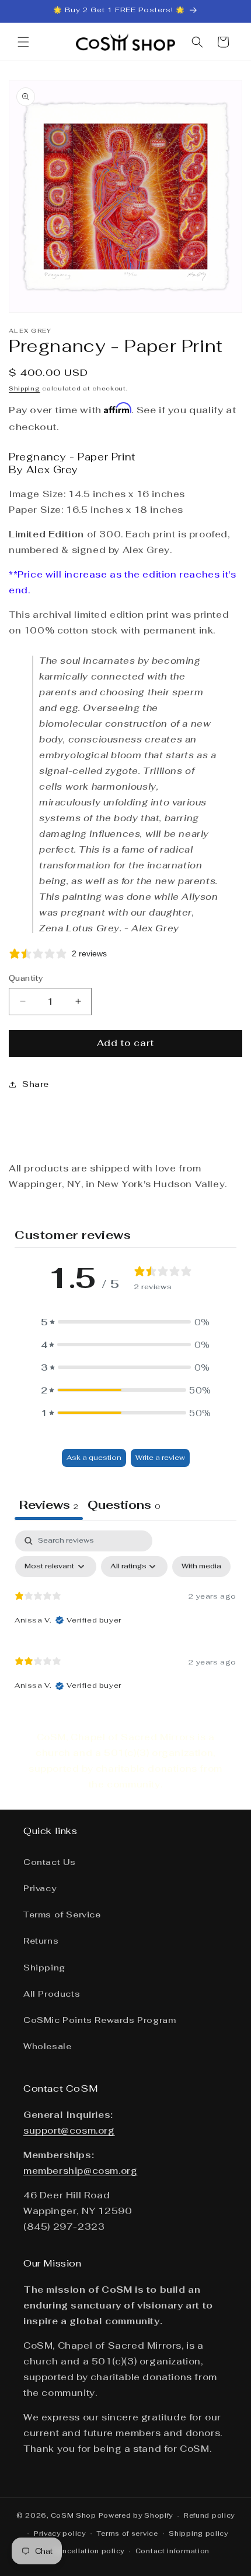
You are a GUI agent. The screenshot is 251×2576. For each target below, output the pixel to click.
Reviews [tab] (49, 1505)
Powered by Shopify (136, 2515)
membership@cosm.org (80, 2171)
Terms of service (127, 2533)
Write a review (160, 1458)
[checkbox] (201, 1567)
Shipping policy (198, 2533)
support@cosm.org (69, 2130)
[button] (23, 42)
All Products (52, 1994)
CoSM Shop (74, 2515)
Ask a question (94, 1458)
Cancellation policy (88, 2551)
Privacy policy (60, 2533)
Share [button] (36, 1084)
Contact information (172, 2551)
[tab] (124, 1506)
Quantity (26, 978)
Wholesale (47, 2046)
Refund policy (209, 2515)
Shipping (25, 388)
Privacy (40, 1888)
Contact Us (50, 1862)
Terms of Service (62, 1915)
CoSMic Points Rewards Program (100, 2020)
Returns (41, 1941)
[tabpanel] (125, 1618)
